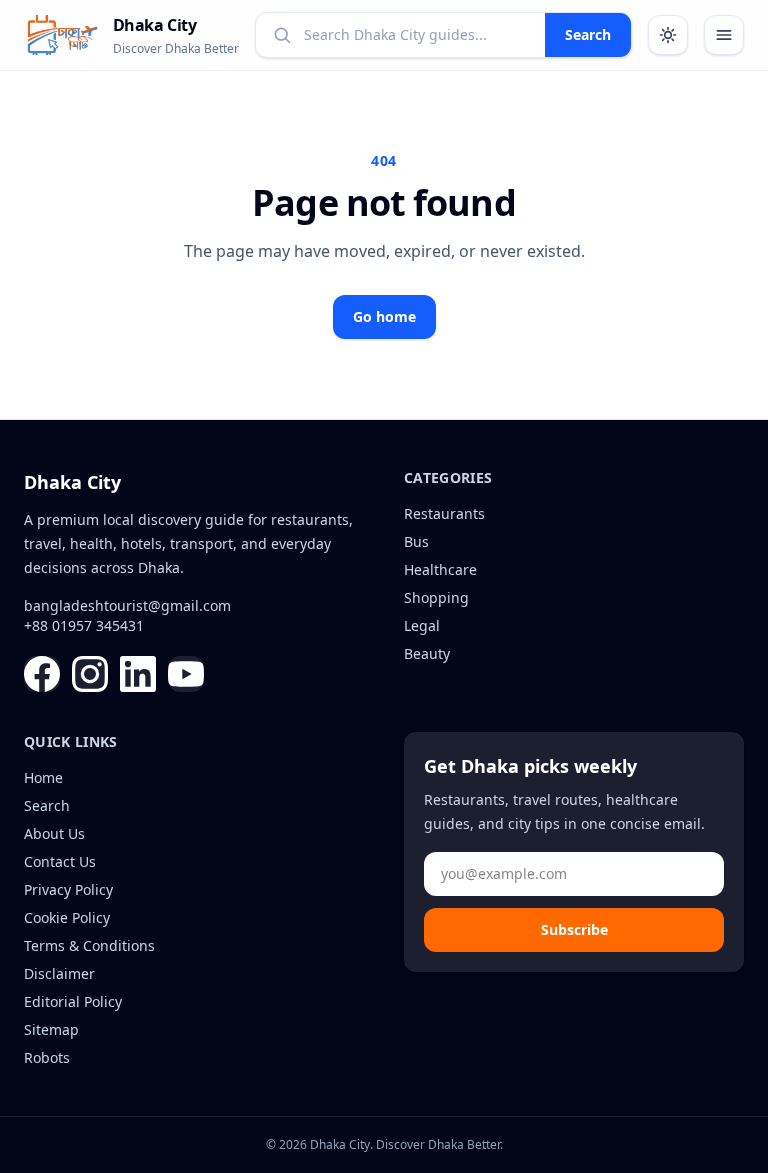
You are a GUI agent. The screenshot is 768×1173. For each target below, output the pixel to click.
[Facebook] (42, 674)
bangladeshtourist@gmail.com (127, 605)
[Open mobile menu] (724, 35)
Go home (384, 316)
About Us (54, 833)
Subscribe (574, 929)
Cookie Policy (67, 917)
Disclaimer (59, 973)
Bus (416, 541)
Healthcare (440, 569)
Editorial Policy (73, 1001)
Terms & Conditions (89, 945)
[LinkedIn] (138, 674)
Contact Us (60, 861)
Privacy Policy (68, 889)
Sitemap (51, 1029)
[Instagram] (90, 674)
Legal (422, 625)
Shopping (436, 597)
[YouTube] (186, 674)
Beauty (427, 653)
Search (588, 34)
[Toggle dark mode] (668, 35)
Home (43, 777)
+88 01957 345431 (84, 625)
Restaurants (444, 513)
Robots (47, 1057)
